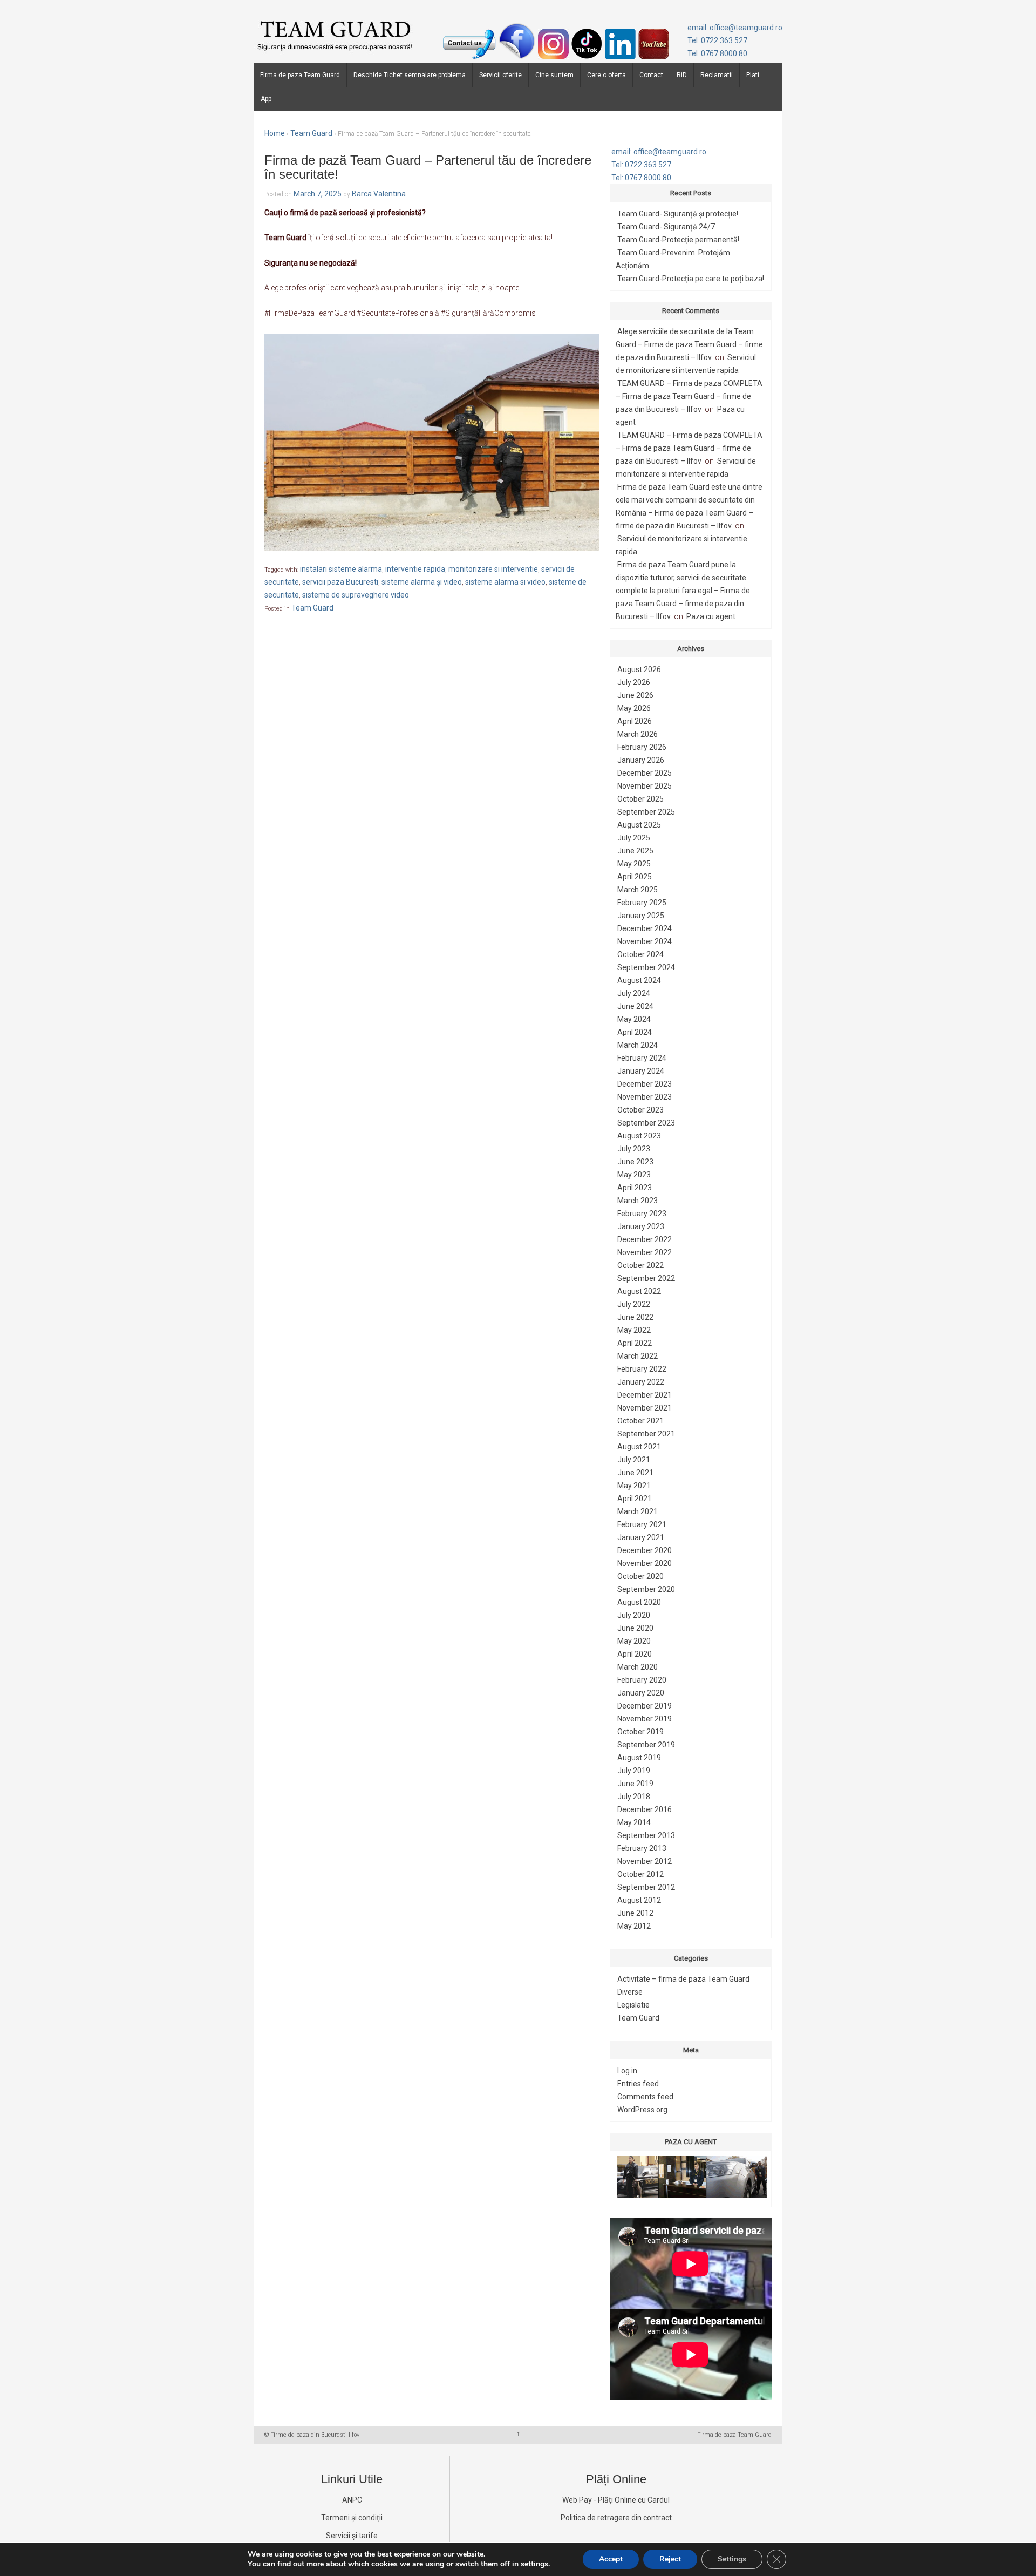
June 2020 (635, 1628)
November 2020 (645, 1563)
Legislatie (633, 2005)
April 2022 (635, 1343)
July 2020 (634, 1615)
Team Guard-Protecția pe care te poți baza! (691, 279)
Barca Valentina (379, 194)
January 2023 (641, 1226)
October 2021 (640, 1421)
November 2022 (645, 1252)
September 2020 (646, 1589)
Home (275, 133)
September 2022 (646, 1278)
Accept (611, 2559)
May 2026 (634, 708)
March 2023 (638, 1201)
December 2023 (645, 1084)
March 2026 (638, 734)
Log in (627, 2071)
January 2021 (641, 1537)
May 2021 (634, 1486)
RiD (682, 75)
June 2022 (635, 1317)
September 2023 (646, 1123)
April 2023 (635, 1188)
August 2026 (639, 669)
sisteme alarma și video (422, 582)
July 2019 (634, 1771)
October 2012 (640, 1874)
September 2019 (646, 1745)
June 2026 (635, 695)
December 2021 (645, 1395)
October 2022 (640, 1265)
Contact (651, 75)
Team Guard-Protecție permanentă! (678, 240)
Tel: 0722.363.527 (717, 40)
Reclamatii (717, 75)
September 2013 (646, 1835)
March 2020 (638, 1667)
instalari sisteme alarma (341, 569)
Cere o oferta (606, 75)
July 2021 (634, 1460)
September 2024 (646, 967)
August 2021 (639, 1447)
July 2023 (634, 1149)
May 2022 (634, 1330)
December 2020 (645, 1550)
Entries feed (638, 2084)
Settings (732, 2559)
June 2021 (635, 1473)
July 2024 (634, 993)
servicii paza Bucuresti (340, 582)
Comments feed (645, 2097)
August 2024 (639, 980)
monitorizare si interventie (493, 569)
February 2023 (642, 1214)
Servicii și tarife (352, 2536)
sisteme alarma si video (505, 582)
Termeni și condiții (352, 2518)
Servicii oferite (500, 75)
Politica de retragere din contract (616, 2518)
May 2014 (634, 1822)
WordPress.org (642, 2110)
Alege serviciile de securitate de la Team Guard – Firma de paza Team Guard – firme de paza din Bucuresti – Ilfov (689, 344)
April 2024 (635, 1032)
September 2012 (646, 1887)
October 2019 (640, 1732)
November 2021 (645, 1408)
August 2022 (639, 1291)
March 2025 (638, 890)
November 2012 (645, 1861)
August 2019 (639, 1758)
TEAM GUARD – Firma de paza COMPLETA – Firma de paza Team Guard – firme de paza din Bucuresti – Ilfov (689, 396)
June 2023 (635, 1162)
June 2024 (635, 1006)
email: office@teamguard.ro (735, 28)
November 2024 (645, 941)
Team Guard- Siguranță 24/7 (666, 227)
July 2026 (634, 682)
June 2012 (635, 1913)
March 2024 (638, 1045)
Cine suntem (554, 75)
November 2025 (645, 786)
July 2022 (634, 1304)
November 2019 (645, 1719)
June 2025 (635, 851)
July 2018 (634, 1797)
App (266, 99)
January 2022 (641, 1382)
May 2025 (634, 864)
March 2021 (638, 1511)
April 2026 (635, 721)
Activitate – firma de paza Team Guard (683, 1979)
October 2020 (640, 1576)
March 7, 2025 (318, 194)
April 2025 (635, 877)
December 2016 (645, 1809)
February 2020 (642, 1680)
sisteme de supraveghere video (356, 595)
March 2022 (638, 1356)
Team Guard (311, 133)
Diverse (630, 1992)
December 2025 (645, 773)
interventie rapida (415, 569)
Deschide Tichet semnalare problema (410, 75)
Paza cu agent (711, 616)
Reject (670, 2559)
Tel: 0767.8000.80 (717, 53)
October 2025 (640, 799)
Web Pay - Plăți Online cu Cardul (616, 2500)
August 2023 (639, 1136)
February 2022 (642, 1369)
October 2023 (640, 1110)
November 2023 (645, 1097)
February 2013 (642, 1848)
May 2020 (634, 1641)
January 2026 (641, 760)
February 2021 (642, 1524)
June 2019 (635, 1784)
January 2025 (641, 916)
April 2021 (635, 1499)
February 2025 (642, 903)
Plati (753, 75)
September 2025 (646, 812)
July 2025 (634, 838)
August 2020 (639, 1602)
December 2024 (645, 928)
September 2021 (646, 1434)
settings (534, 2564)
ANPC (352, 2500)
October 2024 (640, 954)
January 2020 (641, 1693)
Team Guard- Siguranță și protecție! (678, 214)
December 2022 (645, 1239)
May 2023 (634, 1175)
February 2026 (642, 747)
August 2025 (639, 825)
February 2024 (642, 1058)
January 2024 (641, 1071)
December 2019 (645, 1706)
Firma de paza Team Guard (300, 75)
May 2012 (634, 1926)
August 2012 (639, 1900)
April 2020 (635, 1654)
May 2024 (634, 1019)
